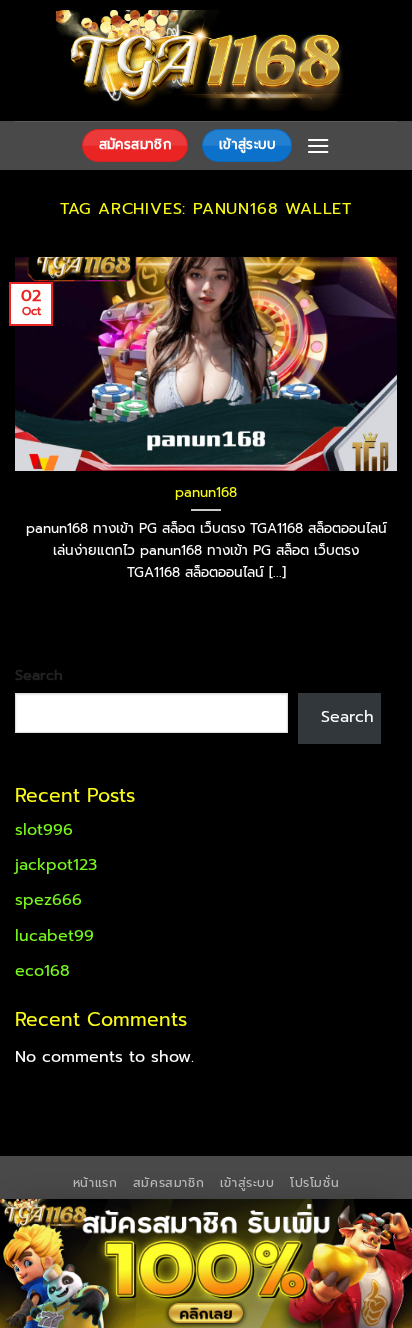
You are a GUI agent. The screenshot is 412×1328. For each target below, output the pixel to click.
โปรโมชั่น (314, 1183)
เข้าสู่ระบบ (247, 1183)
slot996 (44, 830)
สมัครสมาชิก (169, 1183)
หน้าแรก (95, 1183)
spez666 (48, 900)
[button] (318, 145)
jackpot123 (56, 865)
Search (39, 675)
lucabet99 (54, 936)
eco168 (42, 971)
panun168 (206, 493)
